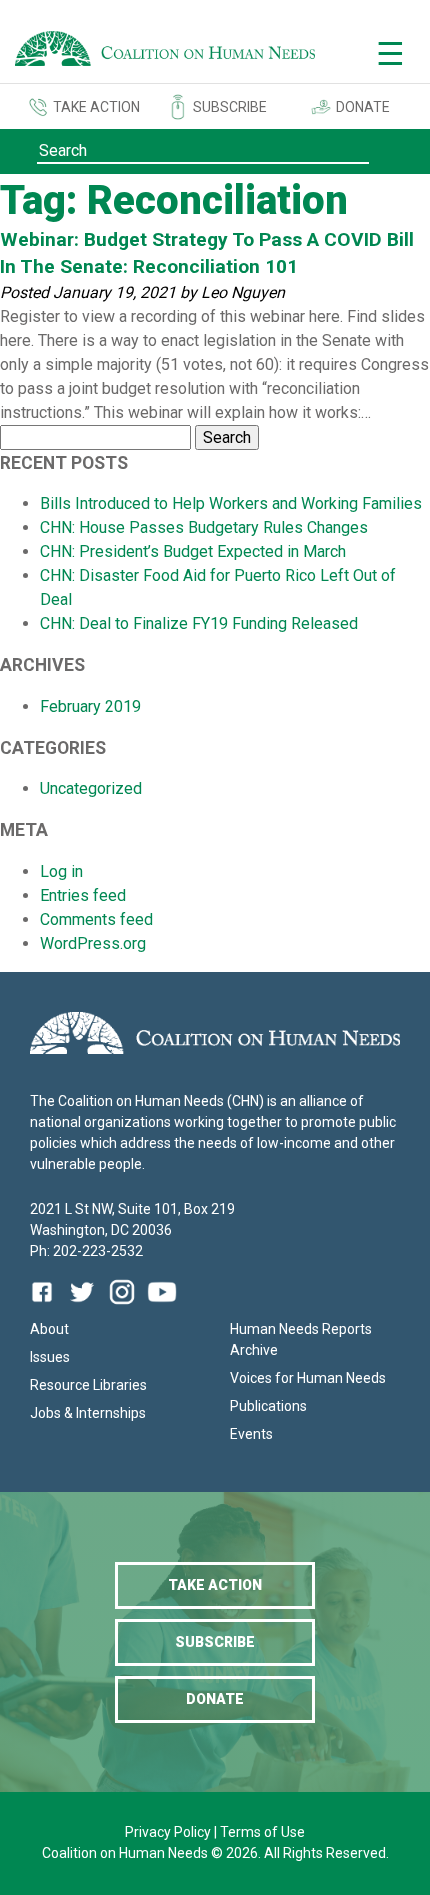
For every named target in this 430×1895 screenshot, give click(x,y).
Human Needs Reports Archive (301, 1339)
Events (251, 1434)
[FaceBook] (46, 1306)
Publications (268, 1406)
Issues (50, 1357)
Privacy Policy (169, 1832)
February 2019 (90, 706)
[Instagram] (122, 1306)
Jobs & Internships (88, 1413)
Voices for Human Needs (308, 1378)
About (49, 1329)
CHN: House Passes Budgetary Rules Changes (204, 527)
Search (227, 437)
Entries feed (83, 895)
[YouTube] (162, 1306)
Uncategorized (91, 788)
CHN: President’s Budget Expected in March (193, 551)
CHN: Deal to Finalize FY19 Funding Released (199, 623)
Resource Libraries (88, 1385)
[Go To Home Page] (165, 52)
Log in (61, 871)
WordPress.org (93, 943)
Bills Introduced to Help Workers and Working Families (231, 503)
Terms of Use (262, 1832)
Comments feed (96, 919)
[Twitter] (82, 1306)
